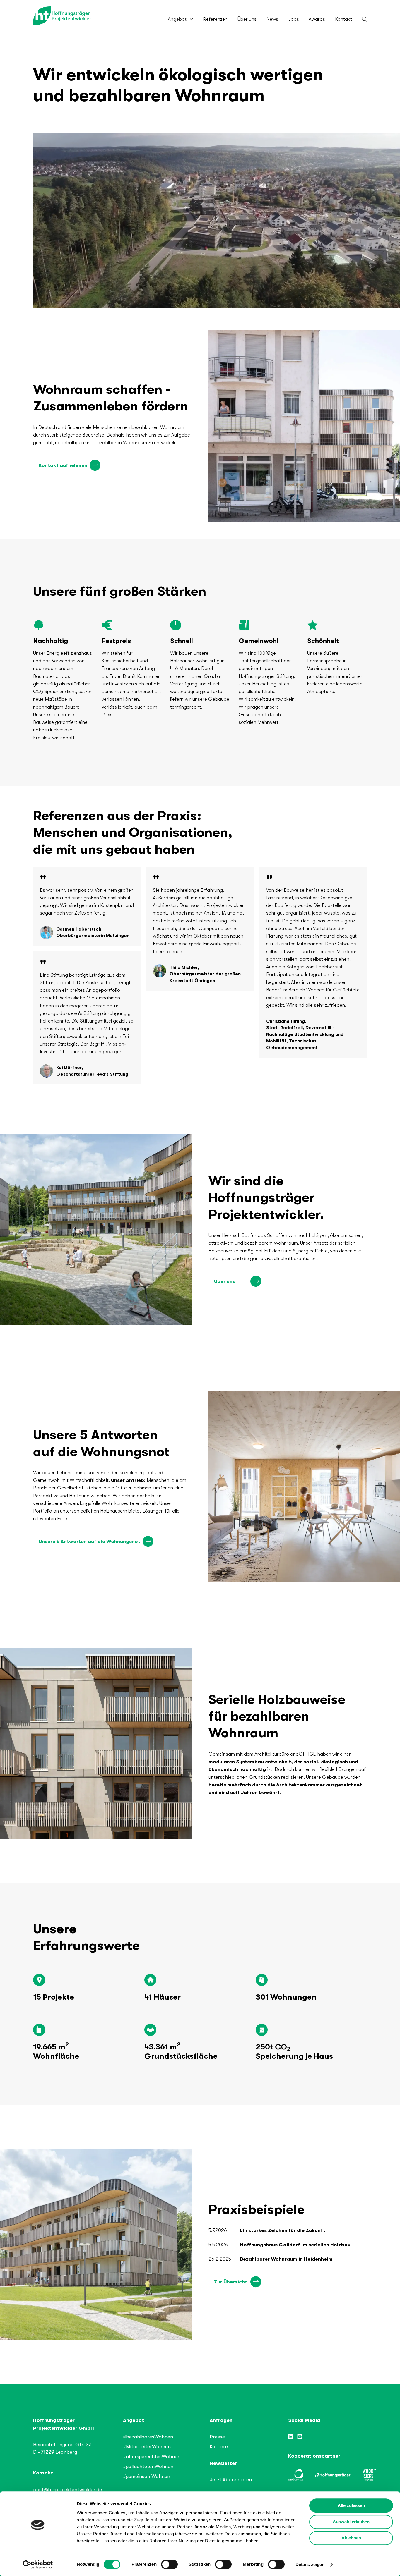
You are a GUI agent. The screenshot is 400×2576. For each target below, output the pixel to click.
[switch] (169, 2564)
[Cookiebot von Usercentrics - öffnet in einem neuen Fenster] (38, 2565)
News (272, 19)
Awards (317, 19)
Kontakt (343, 19)
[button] (180, 19)
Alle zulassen (351, 2505)
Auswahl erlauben (351, 2522)
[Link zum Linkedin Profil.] (291, 2437)
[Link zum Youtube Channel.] (300, 2437)
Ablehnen (351, 2538)
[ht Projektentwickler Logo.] (62, 16)
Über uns (247, 19)
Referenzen (215, 19)
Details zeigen (310, 2564)
